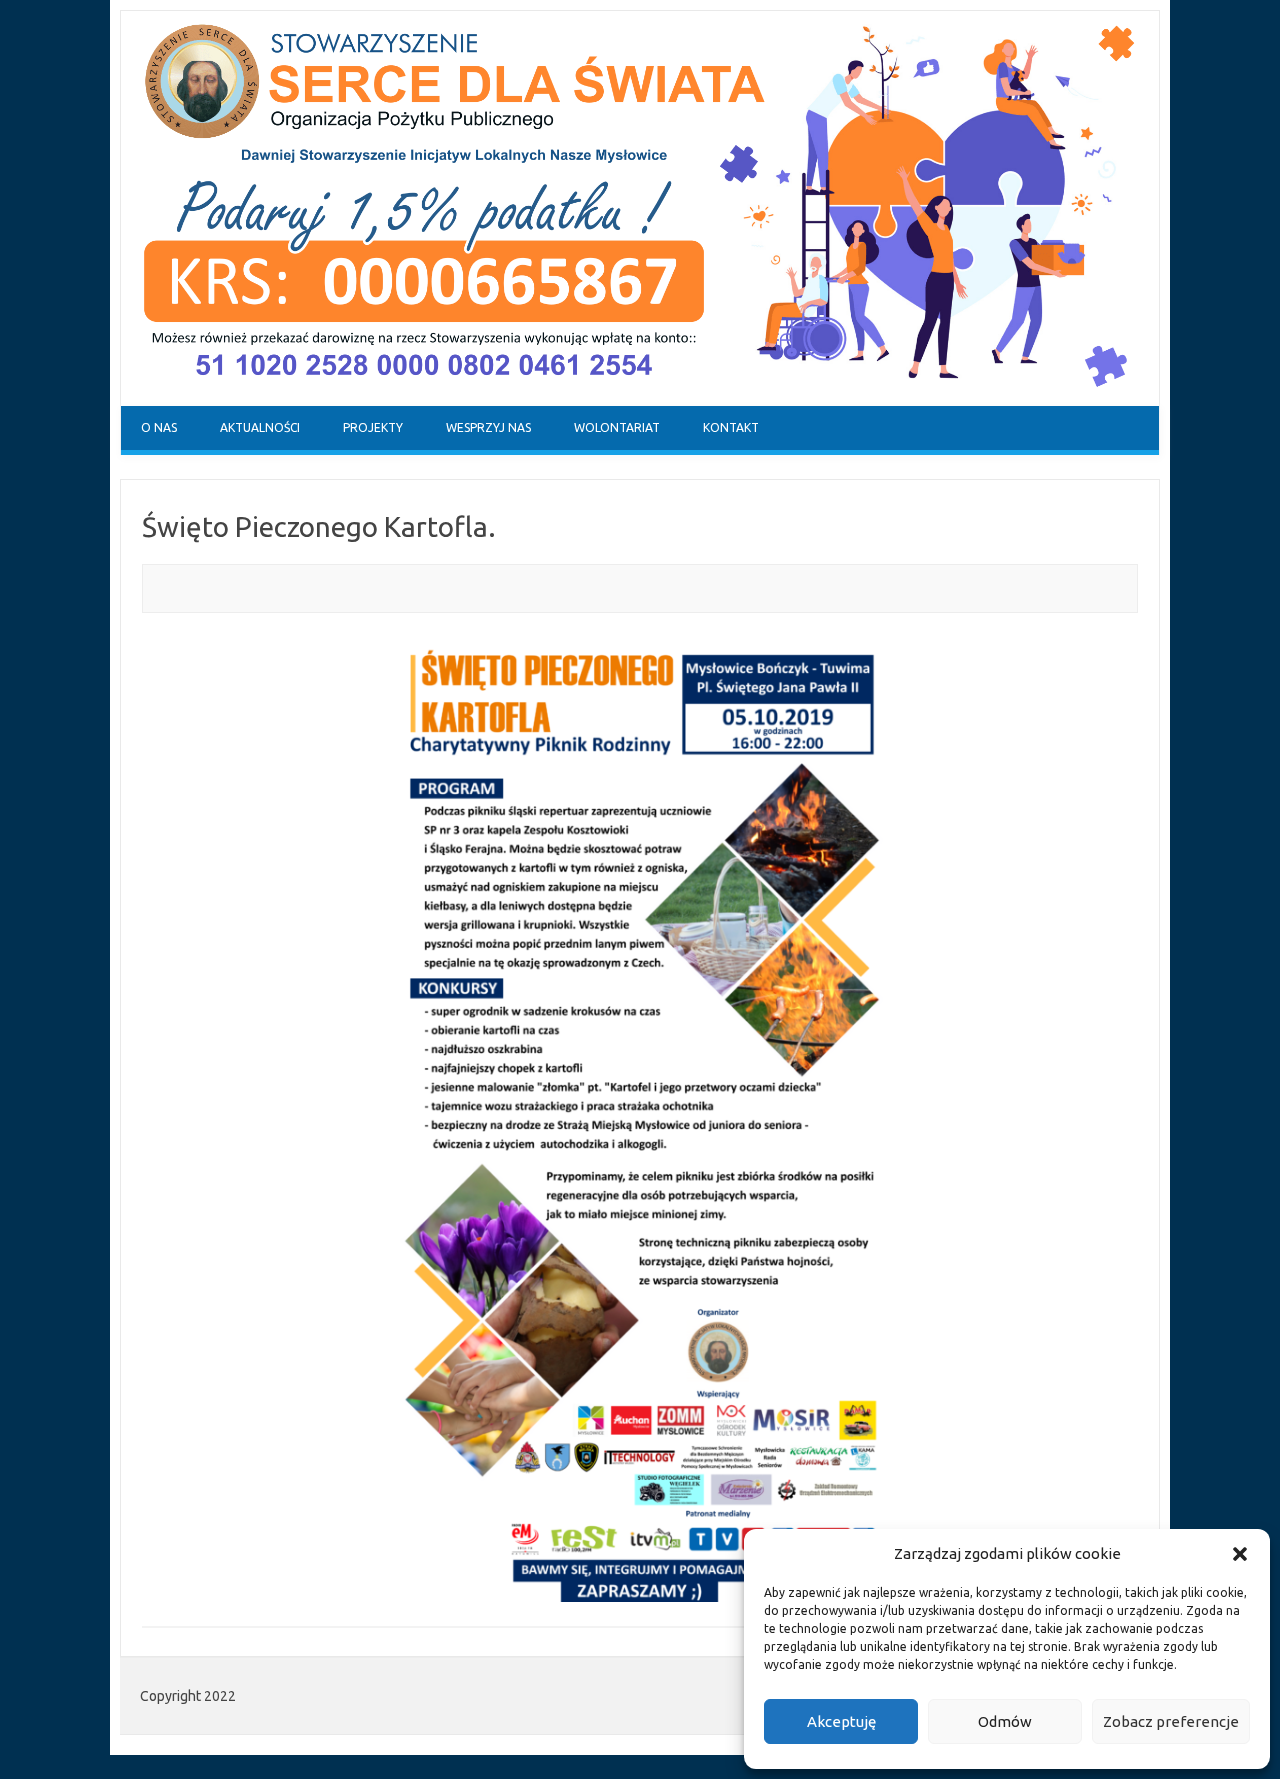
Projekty (373, 427)
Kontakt (731, 427)
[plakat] (640, 1121)
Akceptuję (841, 1721)
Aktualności (260, 427)
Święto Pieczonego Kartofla (315, 526)
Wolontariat (617, 427)
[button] (1240, 1554)
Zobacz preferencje (1171, 1721)
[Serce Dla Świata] (640, 401)
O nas (159, 427)
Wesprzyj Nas (488, 427)
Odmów (1005, 1721)
